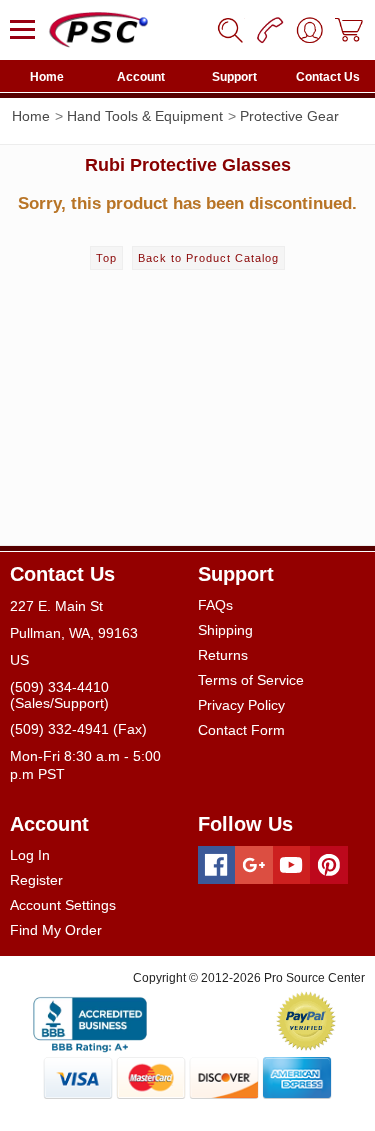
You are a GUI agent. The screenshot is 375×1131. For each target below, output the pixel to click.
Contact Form (241, 730)
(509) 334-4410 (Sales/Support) (59, 695)
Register (36, 880)
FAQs (215, 605)
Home (47, 77)
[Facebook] (217, 865)
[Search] (230, 30)
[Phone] (270, 30)
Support (234, 77)
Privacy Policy (241, 705)
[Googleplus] (254, 865)
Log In (30, 855)
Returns (223, 655)
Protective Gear (289, 116)
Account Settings (63, 905)
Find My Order (56, 930)
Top (106, 258)
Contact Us (328, 77)
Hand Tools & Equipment (145, 116)
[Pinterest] (329, 865)
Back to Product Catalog (208, 258)
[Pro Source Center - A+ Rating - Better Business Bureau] (90, 1021)
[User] (310, 30)
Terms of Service (251, 680)
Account (141, 77)
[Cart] (350, 30)
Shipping (225, 630)
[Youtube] (292, 865)
